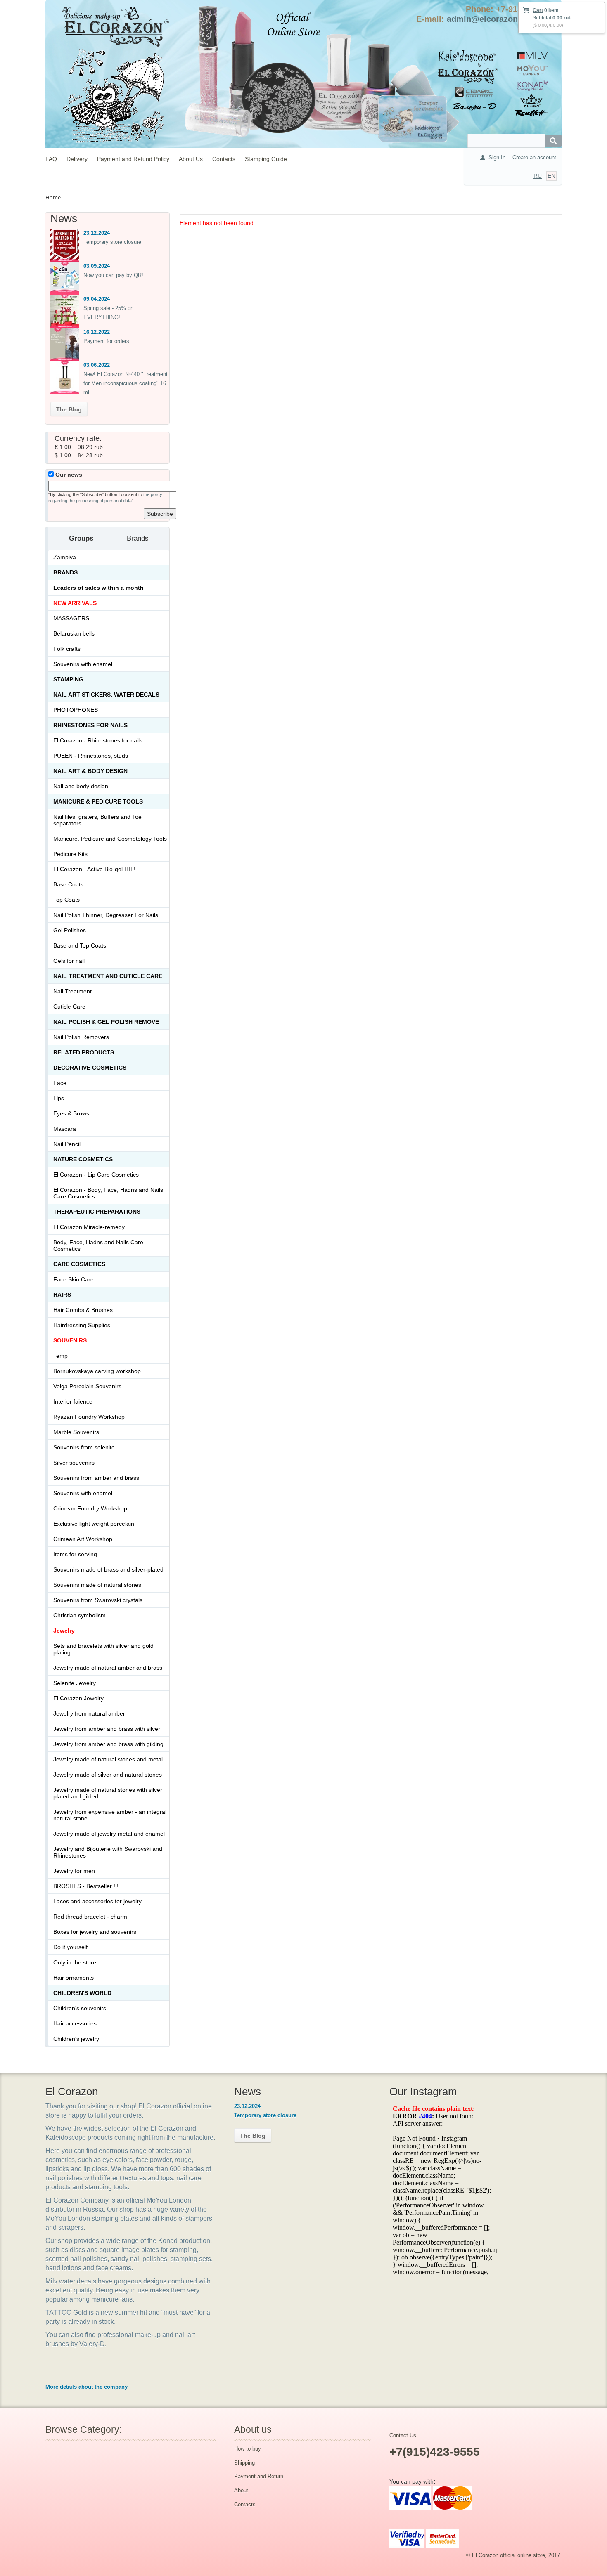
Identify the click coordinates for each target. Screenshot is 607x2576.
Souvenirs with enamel (83, 664)
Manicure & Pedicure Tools (98, 801)
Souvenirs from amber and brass (96, 1478)
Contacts (224, 159)
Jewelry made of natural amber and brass (108, 1668)
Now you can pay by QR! (113, 275)
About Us (191, 159)
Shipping (244, 2463)
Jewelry (64, 1631)
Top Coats (66, 900)
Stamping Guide (266, 159)
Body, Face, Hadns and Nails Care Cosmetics (98, 1245)
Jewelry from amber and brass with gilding (108, 1744)
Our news (68, 475)
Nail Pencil (67, 1144)
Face (60, 1083)
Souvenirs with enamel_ (84, 1493)
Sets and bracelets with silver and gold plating (103, 1649)
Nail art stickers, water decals (106, 695)
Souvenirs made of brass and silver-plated (108, 1569)
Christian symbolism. (80, 1615)
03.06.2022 (97, 365)
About (241, 2490)
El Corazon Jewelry (78, 1698)
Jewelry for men (74, 1871)
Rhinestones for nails (90, 725)
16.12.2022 (97, 332)
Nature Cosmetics (83, 1159)
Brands (65, 572)
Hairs (62, 1295)
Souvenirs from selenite (84, 1447)
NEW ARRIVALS (75, 603)
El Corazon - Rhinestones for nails (98, 740)
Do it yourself (70, 1947)
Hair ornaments (74, 1978)
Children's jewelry (76, 2039)
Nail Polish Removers (81, 1037)
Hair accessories (75, 2023)
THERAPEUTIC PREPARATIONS (97, 1212)
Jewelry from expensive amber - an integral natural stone (110, 1815)
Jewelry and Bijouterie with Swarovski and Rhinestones (108, 1852)
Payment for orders (106, 341)
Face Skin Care (74, 1279)
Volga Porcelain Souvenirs (87, 1386)
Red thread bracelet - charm (90, 1917)
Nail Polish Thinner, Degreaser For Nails (106, 915)
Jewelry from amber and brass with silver (107, 1729)
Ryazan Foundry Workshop (89, 1417)
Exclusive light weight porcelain (94, 1524)
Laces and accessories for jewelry (97, 1901)
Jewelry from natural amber (89, 1713)
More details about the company (87, 2387)
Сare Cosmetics (79, 1264)
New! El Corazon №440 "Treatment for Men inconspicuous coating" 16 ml (126, 383)
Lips (59, 1098)
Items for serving (75, 1554)
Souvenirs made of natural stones (97, 1585)
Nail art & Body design (90, 771)
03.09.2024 (97, 266)
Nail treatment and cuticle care (108, 976)
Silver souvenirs (74, 1463)
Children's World (82, 1993)
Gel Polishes (70, 930)
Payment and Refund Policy (133, 159)
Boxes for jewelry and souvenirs (95, 1932)
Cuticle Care (69, 1007)
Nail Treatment (72, 991)
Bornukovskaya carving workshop (97, 1371)
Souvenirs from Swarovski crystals (98, 1600)
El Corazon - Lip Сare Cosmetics (96, 1175)
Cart (538, 10)
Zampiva (65, 557)
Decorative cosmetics (90, 1068)
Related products (84, 1052)
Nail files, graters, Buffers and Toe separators (97, 820)
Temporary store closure (112, 242)
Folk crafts (67, 649)
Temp (60, 1356)
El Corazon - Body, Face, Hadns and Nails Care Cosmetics (108, 1193)
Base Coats (68, 884)
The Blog (69, 409)
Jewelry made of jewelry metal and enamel (109, 1834)
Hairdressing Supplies (82, 1325)
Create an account (534, 157)
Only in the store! (76, 1962)
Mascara (65, 1129)
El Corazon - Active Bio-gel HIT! (94, 869)
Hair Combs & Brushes (83, 1310)
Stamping (68, 679)
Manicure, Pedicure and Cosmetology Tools (110, 839)
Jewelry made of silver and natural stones (108, 1775)
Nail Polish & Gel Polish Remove (106, 1022)
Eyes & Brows (71, 1113)
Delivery (77, 159)
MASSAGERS (71, 618)
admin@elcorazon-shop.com (503, 19)
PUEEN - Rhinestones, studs (91, 756)
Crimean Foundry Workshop (90, 1508)
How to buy (248, 2449)
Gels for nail (69, 961)
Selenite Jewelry (75, 1683)
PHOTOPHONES (76, 710)
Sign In (497, 157)
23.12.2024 (97, 233)
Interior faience (73, 1401)
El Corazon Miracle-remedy (89, 1227)
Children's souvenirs (80, 2008)
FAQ (51, 159)
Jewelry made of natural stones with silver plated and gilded (108, 1793)
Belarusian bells (74, 633)
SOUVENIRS (70, 1340)
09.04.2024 (97, 299)
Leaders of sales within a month (98, 588)
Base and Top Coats (80, 945)
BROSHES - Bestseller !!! (86, 1886)
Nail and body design (81, 786)
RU (538, 176)
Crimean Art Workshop (83, 1539)
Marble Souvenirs (76, 1432)
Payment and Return (259, 2476)
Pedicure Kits (70, 854)
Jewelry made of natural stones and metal (108, 1759)
